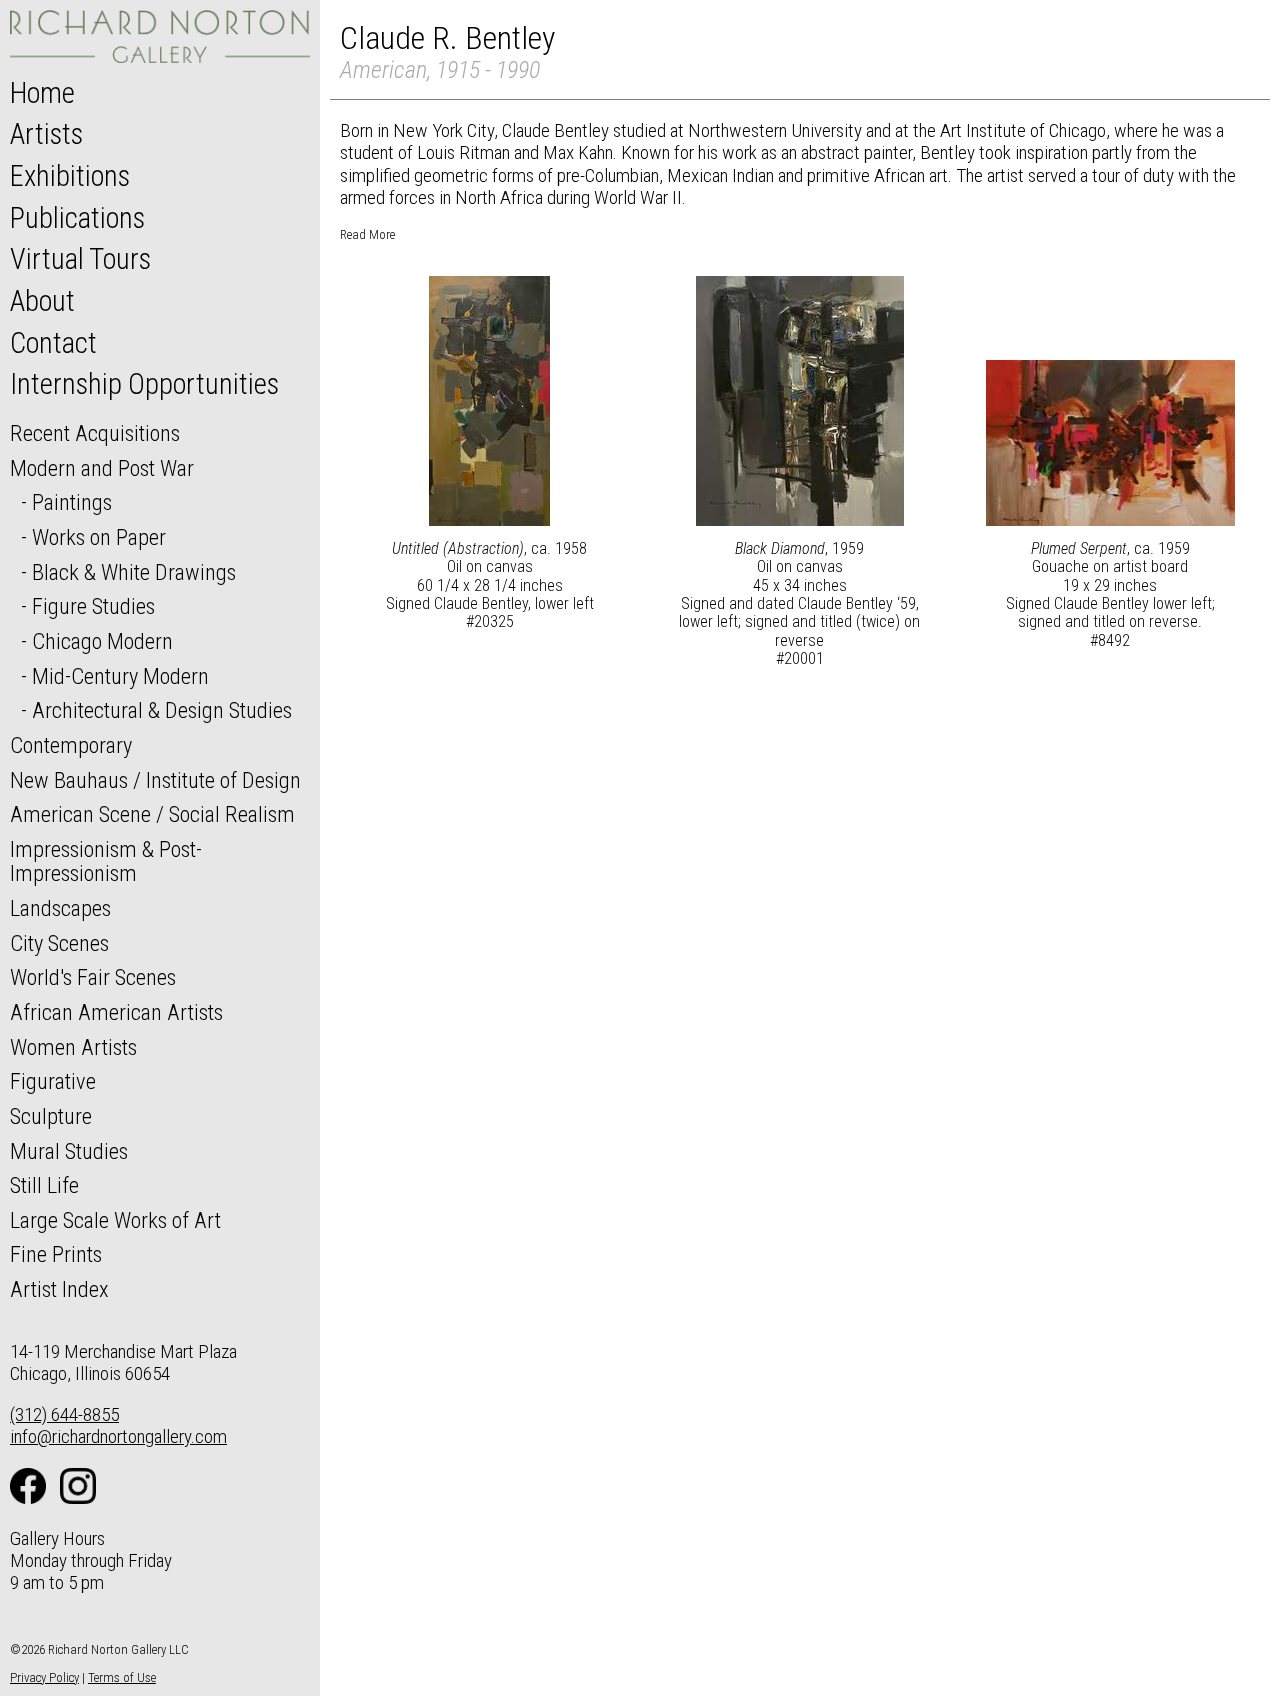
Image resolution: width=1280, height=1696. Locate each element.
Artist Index (59, 1289)
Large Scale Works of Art (115, 1220)
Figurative (53, 1081)
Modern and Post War (102, 468)
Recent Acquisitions (95, 433)
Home (42, 93)
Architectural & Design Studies (162, 710)
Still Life (44, 1185)
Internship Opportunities (144, 384)
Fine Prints (56, 1254)
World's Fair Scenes (93, 977)
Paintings (72, 502)
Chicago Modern (102, 641)
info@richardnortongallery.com (118, 1436)
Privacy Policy (44, 1677)
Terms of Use (122, 1677)
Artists (46, 134)
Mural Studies (69, 1151)
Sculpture (51, 1116)
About (42, 301)
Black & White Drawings (134, 572)
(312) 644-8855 (64, 1414)
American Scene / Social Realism (152, 814)
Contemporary (71, 745)
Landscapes (60, 908)
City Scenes (59, 943)
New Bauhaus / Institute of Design (155, 780)
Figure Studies (93, 606)
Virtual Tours (80, 259)
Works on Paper (99, 537)
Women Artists (73, 1047)
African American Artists (116, 1012)
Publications (77, 218)
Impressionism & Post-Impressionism (106, 861)
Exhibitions (70, 176)
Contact (53, 343)
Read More (367, 234)
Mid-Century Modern (120, 676)
